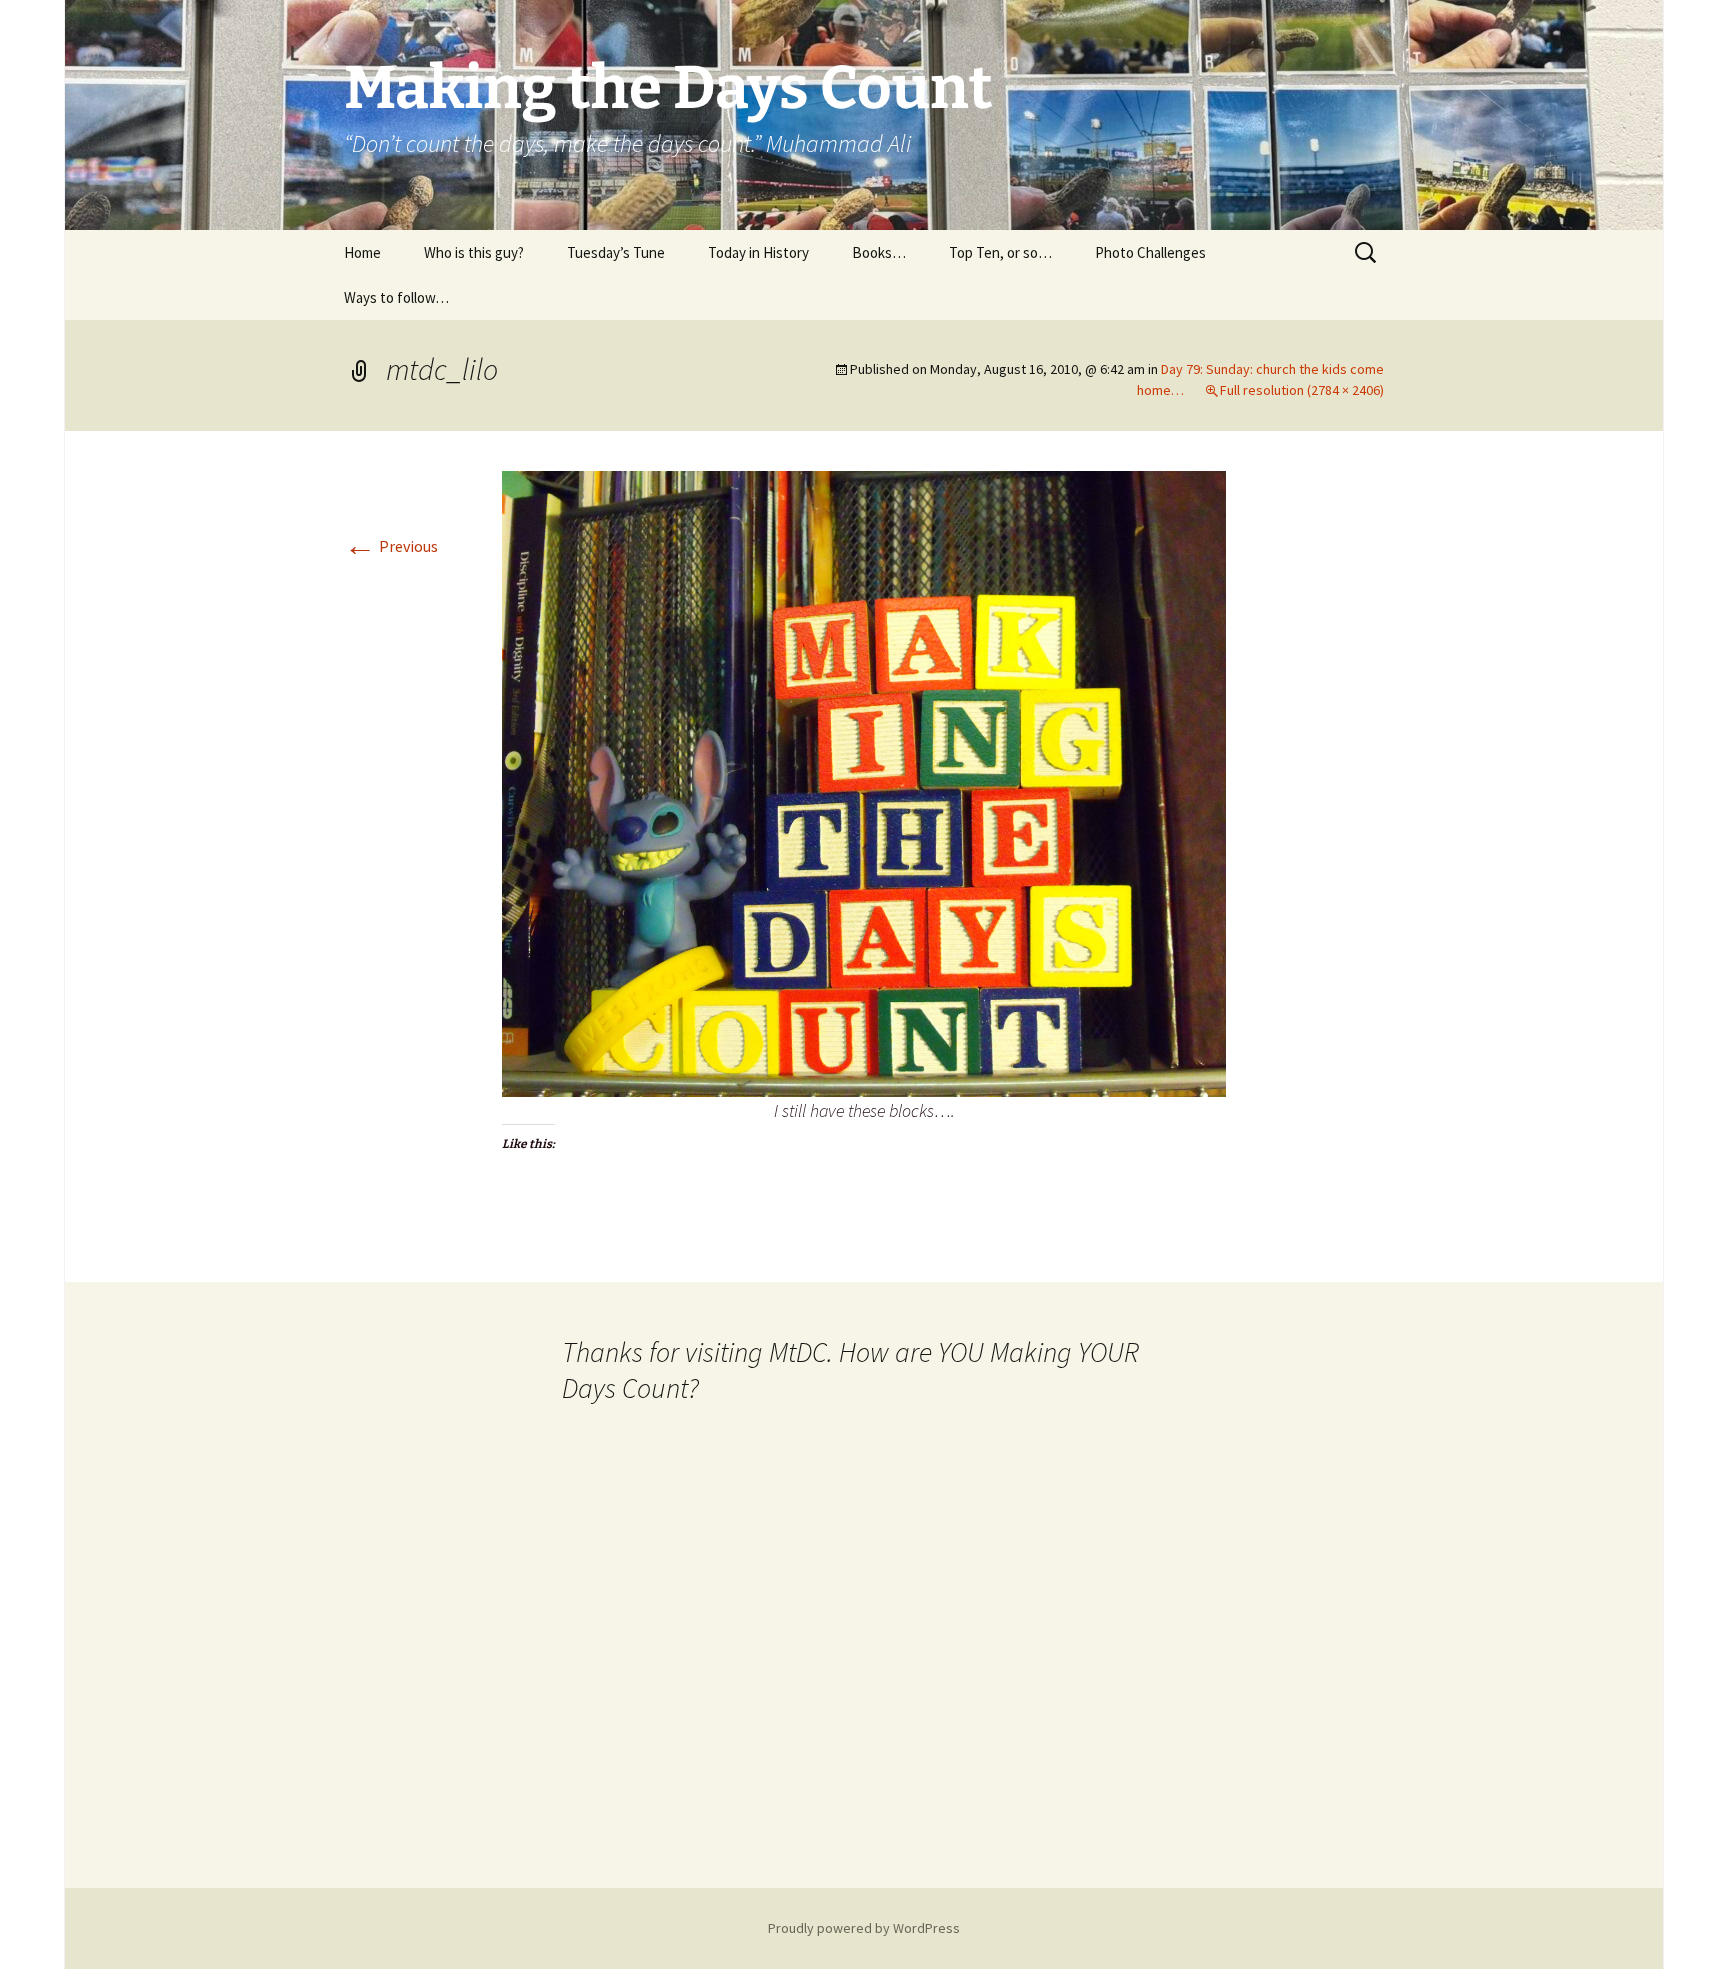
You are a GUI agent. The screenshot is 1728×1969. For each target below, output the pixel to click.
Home (362, 252)
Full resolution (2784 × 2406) (1302, 390)
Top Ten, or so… (1000, 252)
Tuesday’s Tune (616, 252)
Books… (879, 252)
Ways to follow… (396, 297)
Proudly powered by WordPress (864, 1928)
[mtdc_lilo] (864, 782)
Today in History (758, 252)
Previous (391, 546)
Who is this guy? (474, 252)
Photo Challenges (1150, 252)
